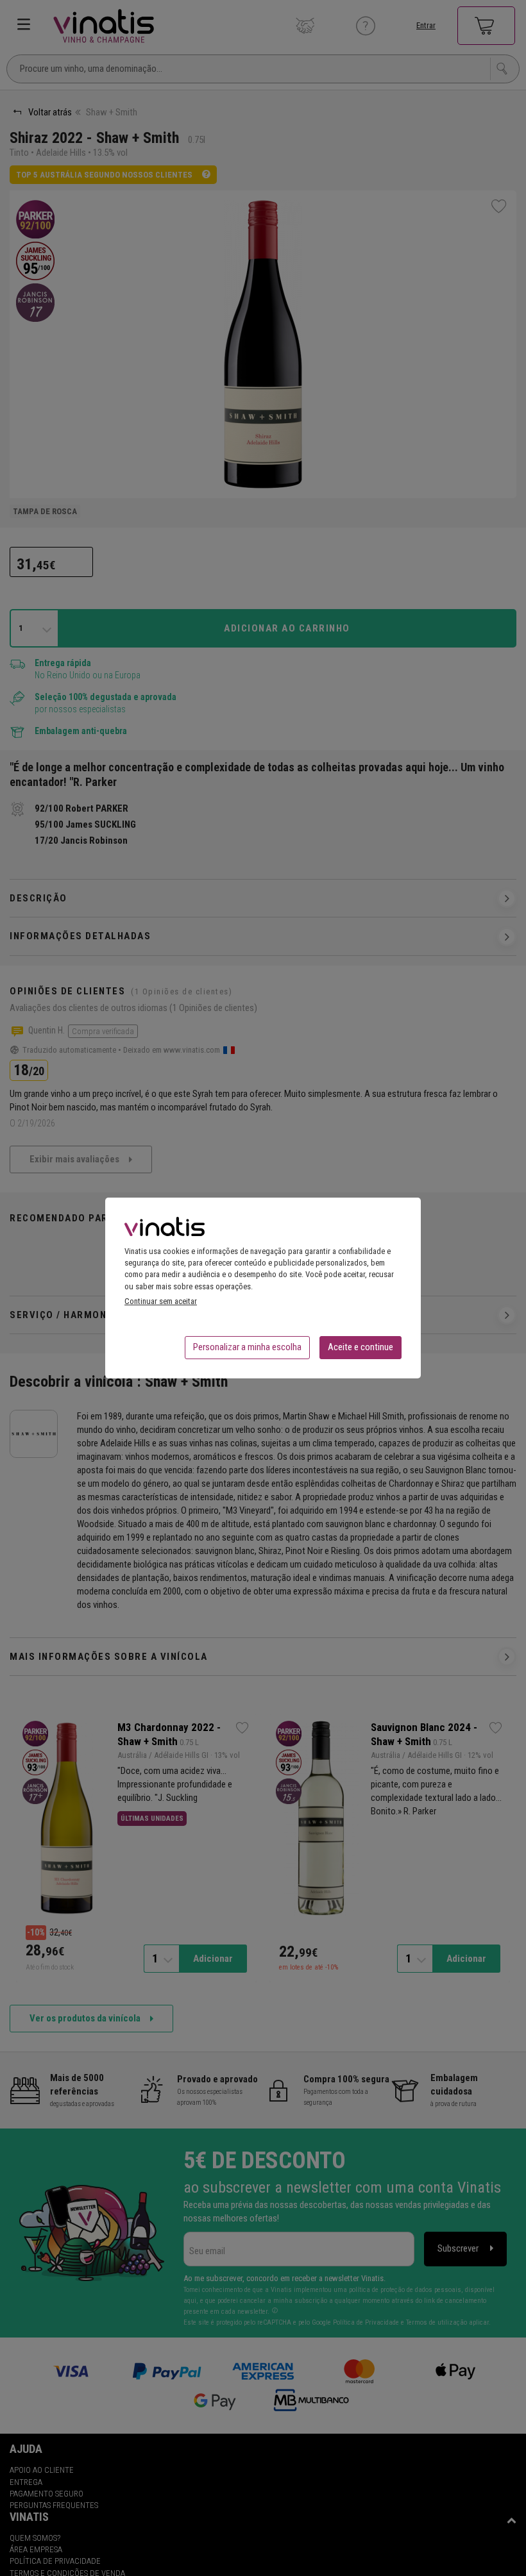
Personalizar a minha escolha (247, 1347)
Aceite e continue (361, 1347)
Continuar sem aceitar (161, 1301)
